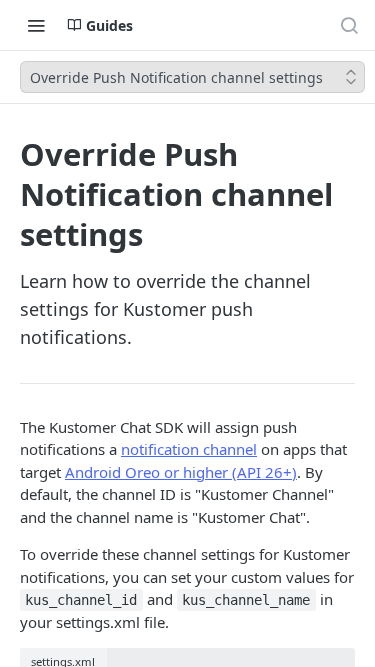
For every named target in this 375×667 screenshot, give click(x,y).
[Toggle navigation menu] (36, 25)
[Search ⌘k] (349, 25)
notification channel (189, 449)
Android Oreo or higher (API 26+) (181, 472)
